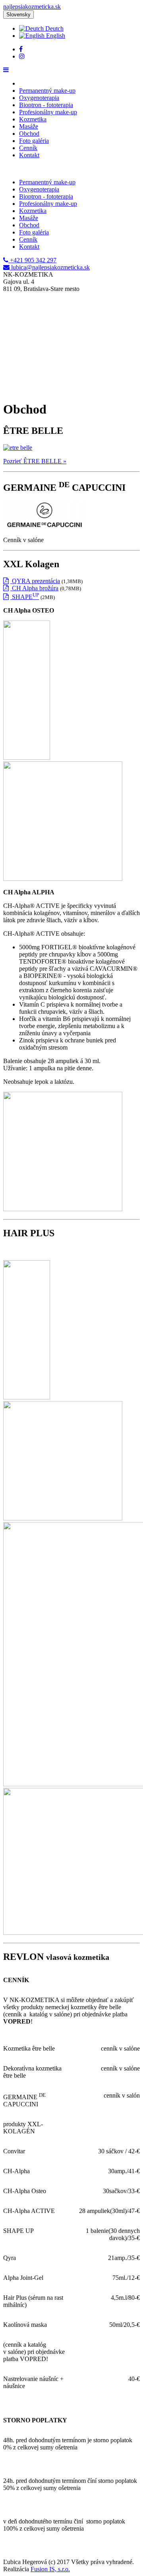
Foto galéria (34, 141)
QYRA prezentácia (35, 581)
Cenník (28, 148)
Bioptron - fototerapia (46, 105)
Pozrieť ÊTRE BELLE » (35, 461)
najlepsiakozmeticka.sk (32, 7)
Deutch (54, 28)
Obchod (29, 134)
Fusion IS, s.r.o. (50, 2569)
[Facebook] (21, 49)
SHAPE (25, 597)
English (55, 36)
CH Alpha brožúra (34, 588)
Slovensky (18, 15)
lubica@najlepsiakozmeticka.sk (50, 267)
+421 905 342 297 (32, 260)
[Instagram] (22, 56)
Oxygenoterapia (39, 98)
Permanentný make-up (47, 91)
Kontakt (29, 155)
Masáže (29, 126)
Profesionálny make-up (48, 112)
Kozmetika (33, 119)
